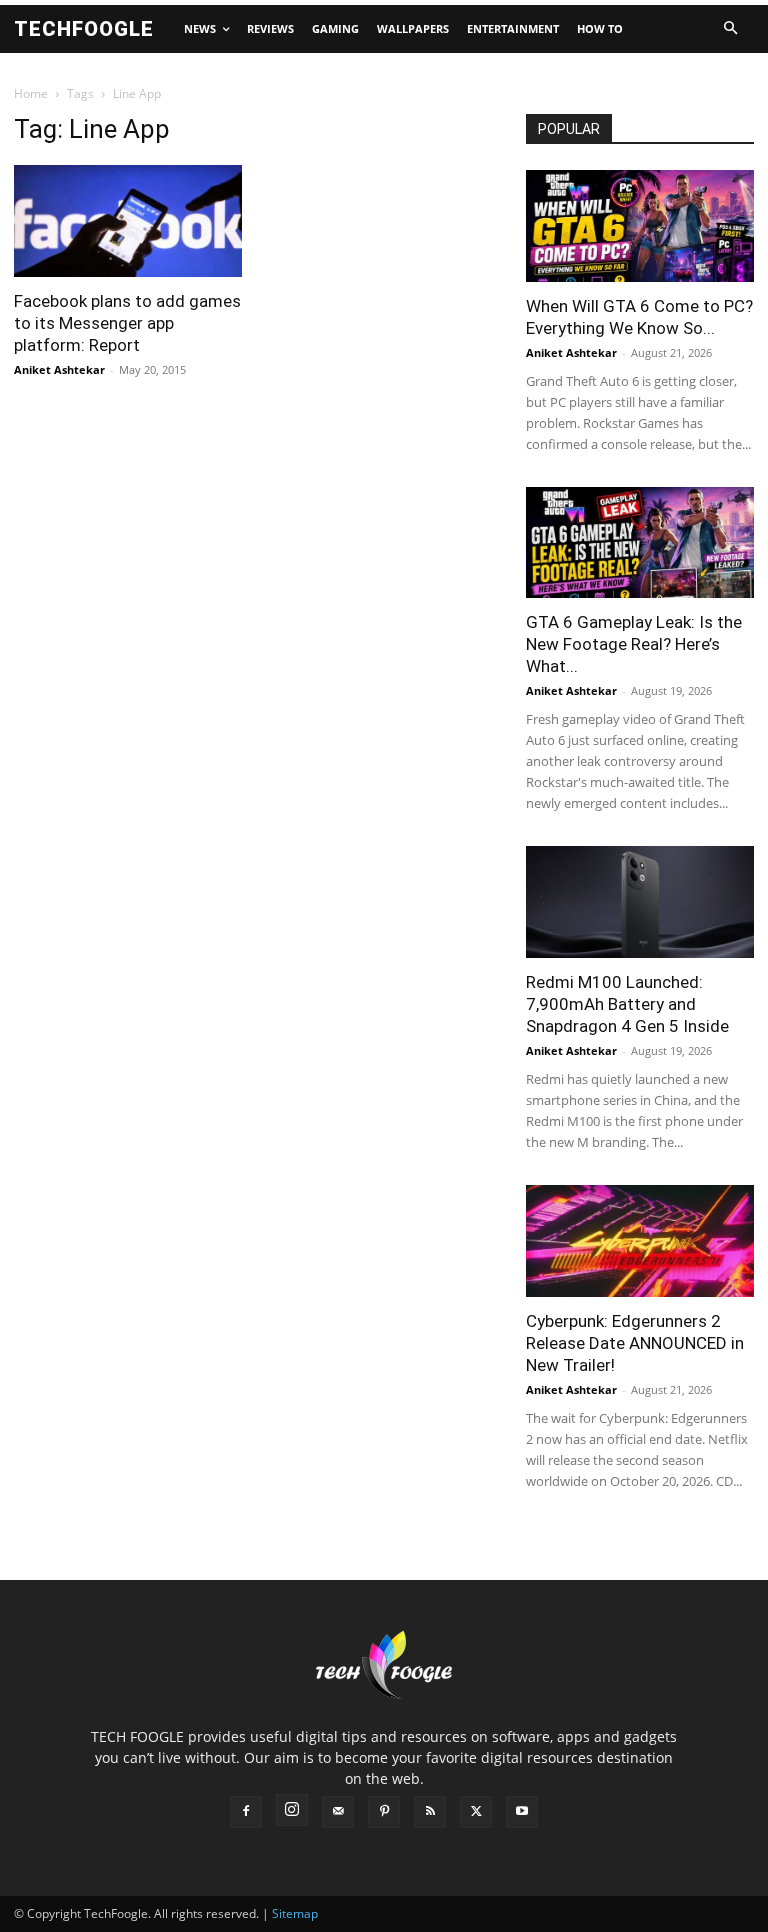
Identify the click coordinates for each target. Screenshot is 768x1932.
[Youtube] (522, 1812)
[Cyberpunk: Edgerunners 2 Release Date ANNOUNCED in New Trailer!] (640, 1241)
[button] (730, 29)
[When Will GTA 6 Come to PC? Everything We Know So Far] (640, 226)
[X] (476, 1812)
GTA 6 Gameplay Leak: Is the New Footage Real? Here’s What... (634, 644)
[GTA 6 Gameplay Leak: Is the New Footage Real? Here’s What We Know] (640, 543)
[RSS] (430, 1812)
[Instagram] (292, 1810)
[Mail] (338, 1812)
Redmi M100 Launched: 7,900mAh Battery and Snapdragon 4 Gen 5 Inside (627, 1004)
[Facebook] (246, 1812)
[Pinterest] (384, 1812)
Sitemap (295, 1913)
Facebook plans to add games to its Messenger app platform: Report (127, 323)
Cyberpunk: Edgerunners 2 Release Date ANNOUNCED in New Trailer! (635, 1343)
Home (31, 93)
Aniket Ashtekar (59, 369)
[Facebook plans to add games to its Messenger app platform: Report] (128, 221)
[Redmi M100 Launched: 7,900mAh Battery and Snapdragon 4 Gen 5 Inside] (640, 902)
